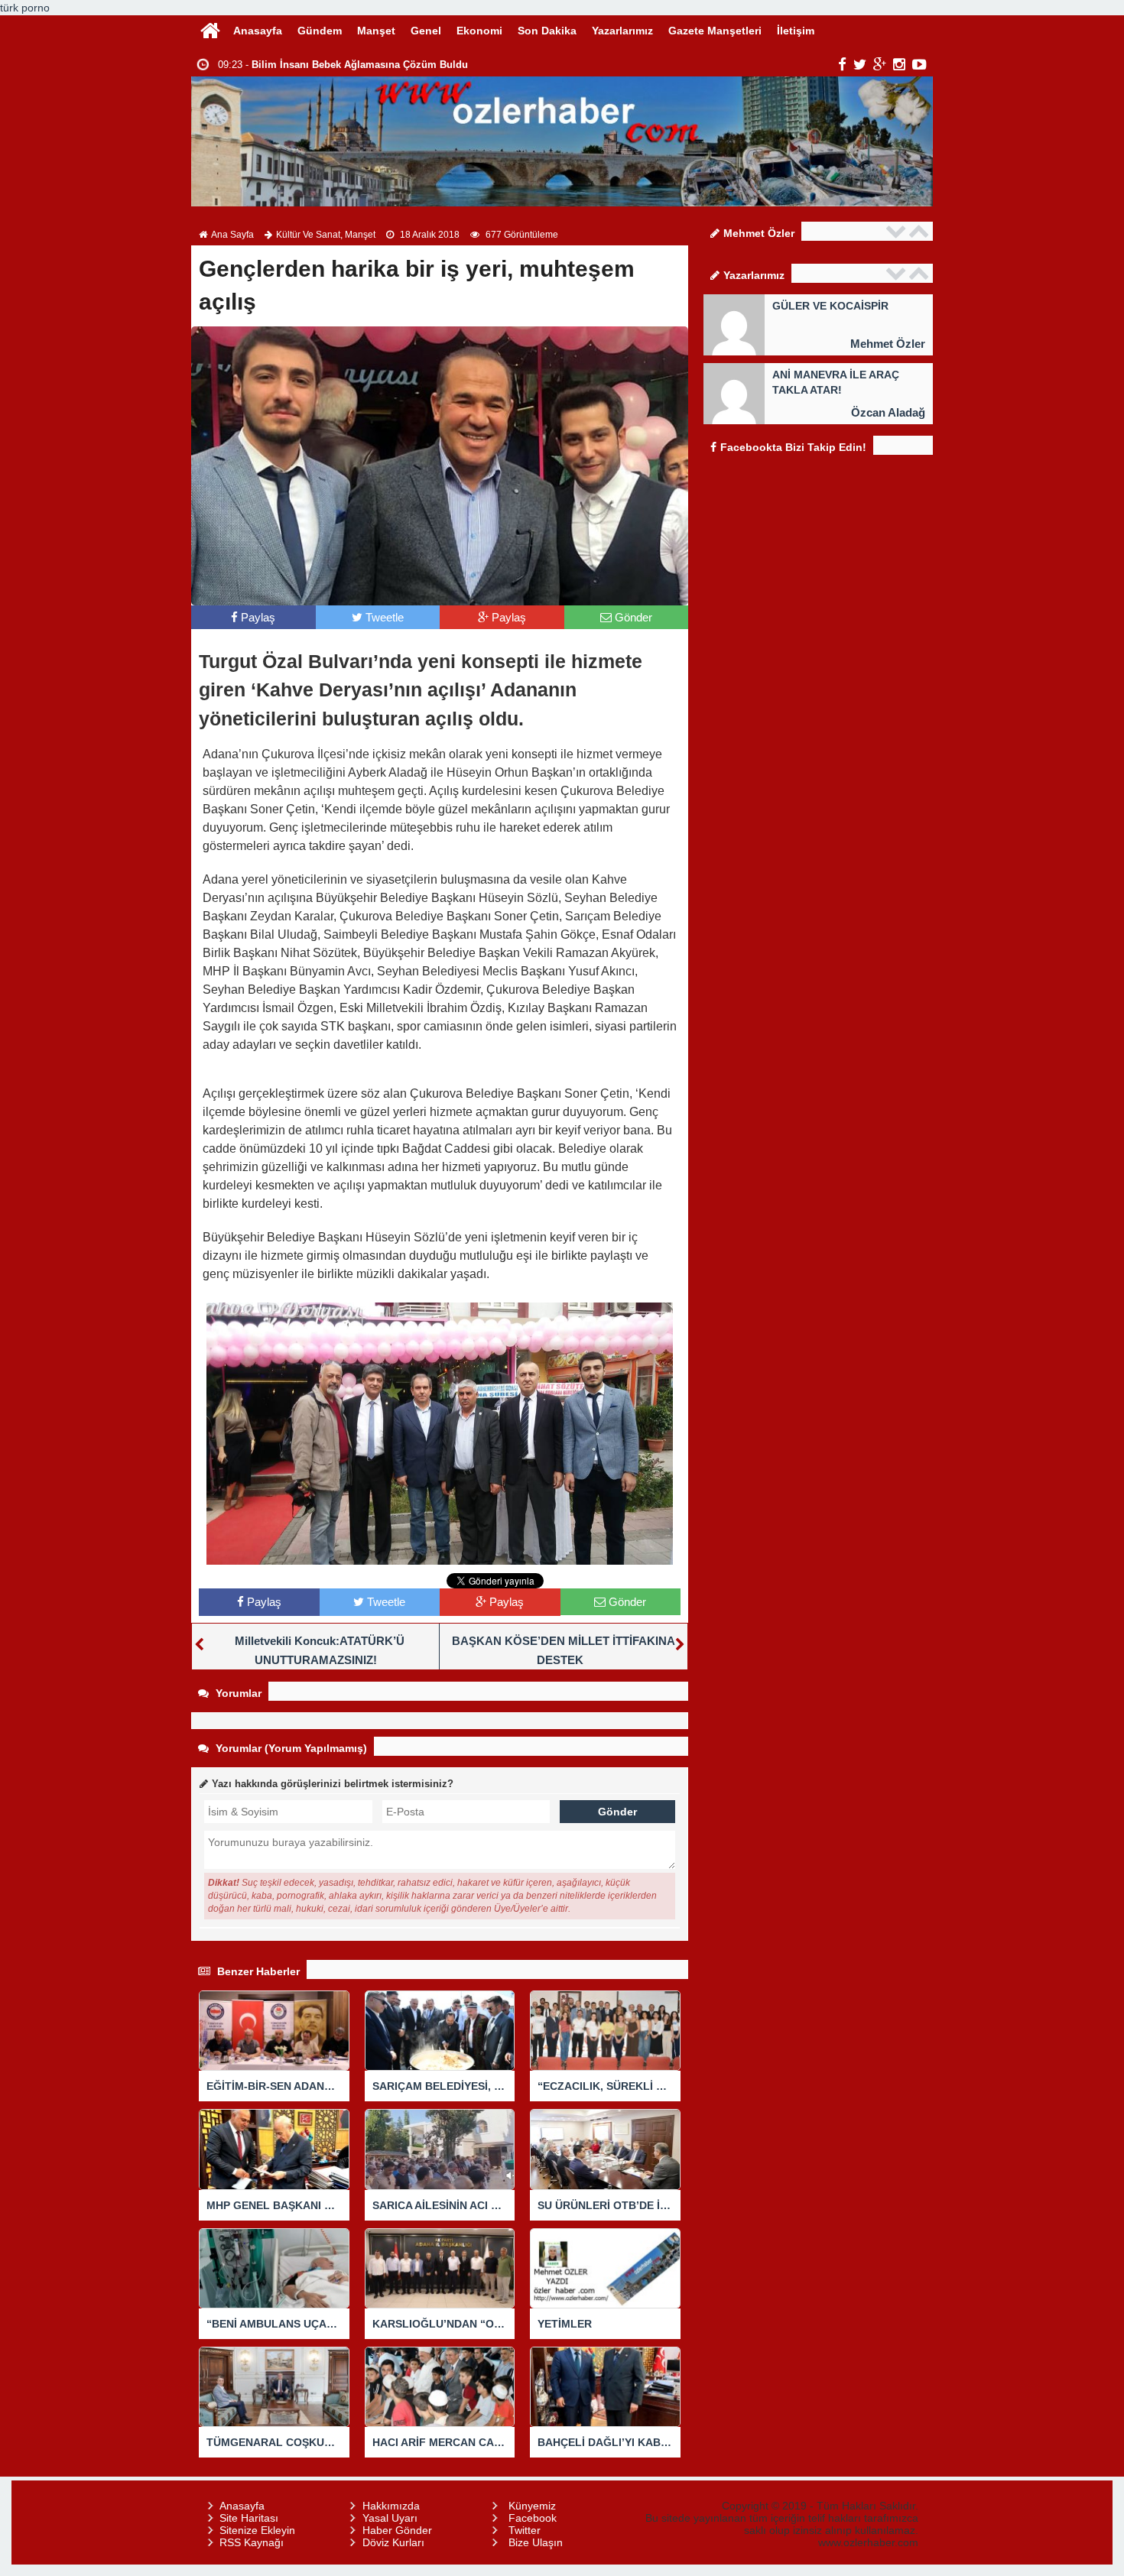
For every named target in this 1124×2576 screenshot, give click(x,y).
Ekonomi (479, 31)
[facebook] (842, 64)
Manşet (376, 31)
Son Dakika (547, 31)
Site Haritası (249, 2518)
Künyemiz (532, 2506)
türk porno (25, 8)
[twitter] (860, 64)
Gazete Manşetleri (715, 31)
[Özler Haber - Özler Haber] (210, 29)
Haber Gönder (397, 2530)
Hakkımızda (391, 2506)
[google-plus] (880, 64)
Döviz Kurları (393, 2542)
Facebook (533, 2518)
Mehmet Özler (888, 344)
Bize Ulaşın (536, 2542)
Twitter (525, 2530)
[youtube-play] (919, 64)
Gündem (320, 31)
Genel (426, 31)
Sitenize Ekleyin (257, 2530)
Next (921, 231)
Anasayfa (258, 31)
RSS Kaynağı (252, 2542)
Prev (898, 231)
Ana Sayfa (232, 235)
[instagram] (899, 64)
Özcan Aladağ (888, 412)
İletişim (796, 31)
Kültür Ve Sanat (308, 235)
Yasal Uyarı (390, 2518)
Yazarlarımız (622, 31)
